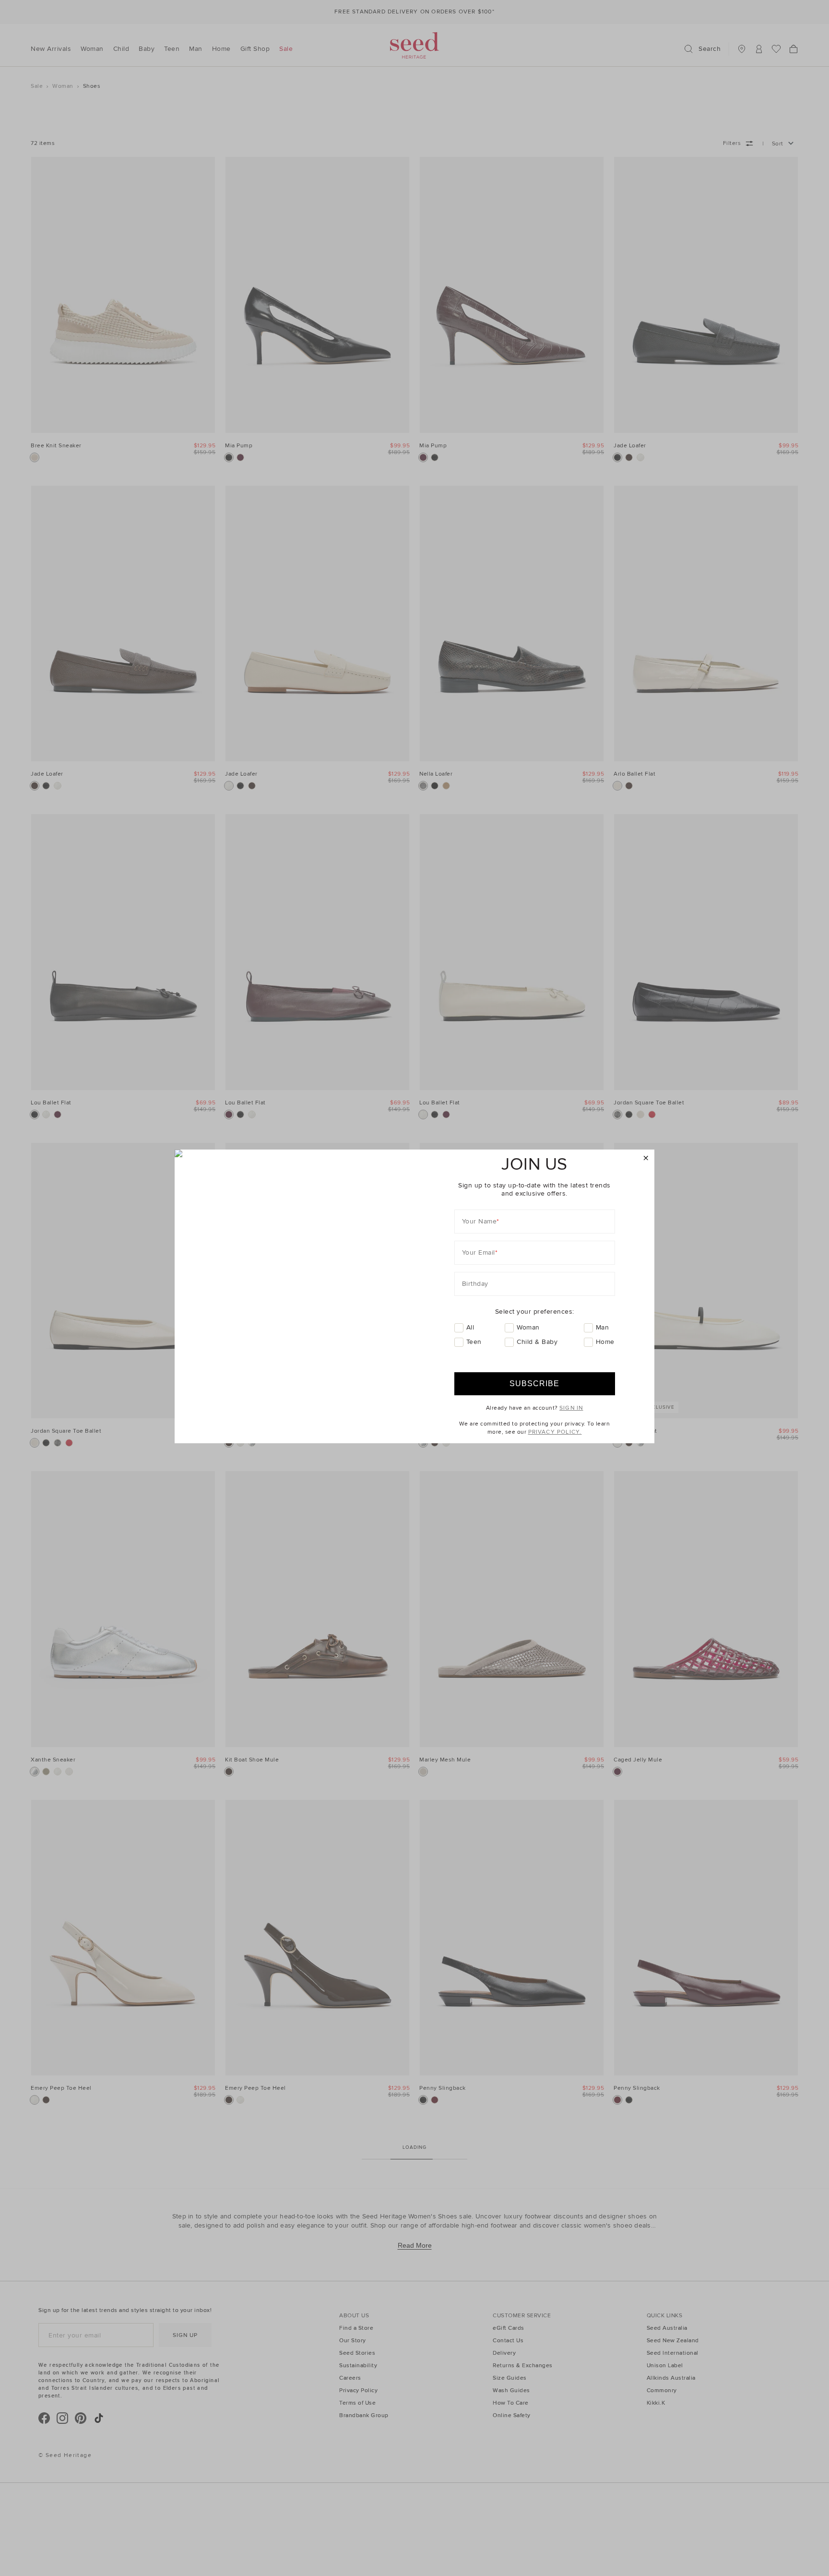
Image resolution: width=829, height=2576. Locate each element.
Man (603, 1327)
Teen (474, 1342)
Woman (528, 1327)
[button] (646, 1158)
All (470, 1327)
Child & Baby (537, 1342)
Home (605, 1342)
